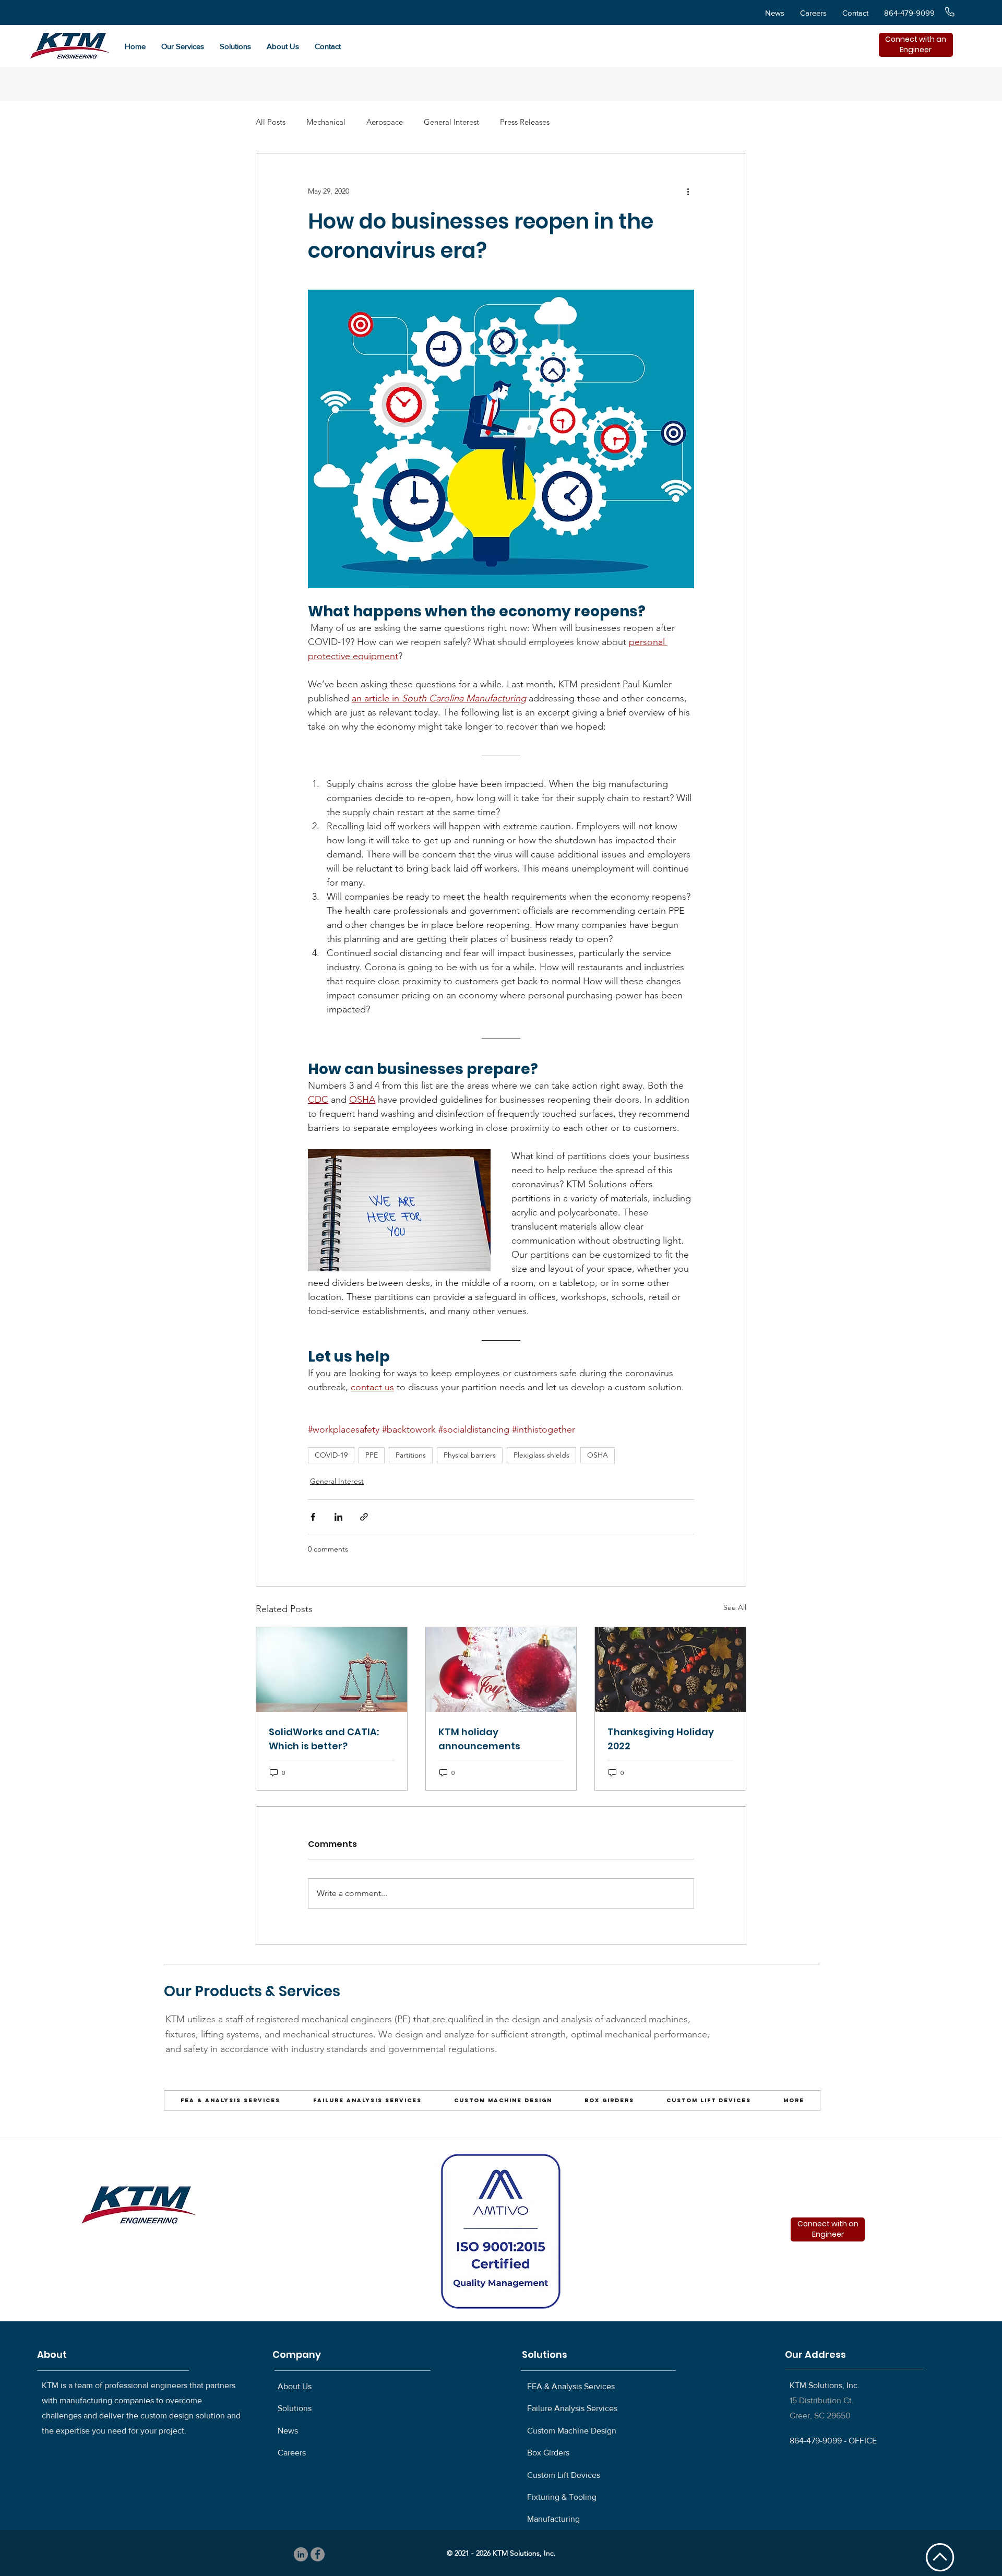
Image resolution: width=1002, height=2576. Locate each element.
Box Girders (548, 2453)
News (288, 2431)
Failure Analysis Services (572, 2408)
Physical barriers (470, 1455)
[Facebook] (318, 2554)
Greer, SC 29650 (820, 2416)
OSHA (598, 1455)
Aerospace (385, 122)
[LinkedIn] (301, 2554)
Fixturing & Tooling (562, 2497)
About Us (295, 2386)
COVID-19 (331, 1455)
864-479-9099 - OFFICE (833, 2441)
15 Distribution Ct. (822, 2400)
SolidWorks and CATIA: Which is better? (324, 1739)
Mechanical (326, 122)
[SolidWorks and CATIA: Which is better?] (332, 1669)
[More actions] (688, 191)
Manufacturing (553, 2519)
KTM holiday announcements (479, 1739)
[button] (183, 46)
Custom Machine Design (572, 2431)
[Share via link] (364, 1517)
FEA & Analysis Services (571, 2386)
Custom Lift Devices (564, 2475)
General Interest (451, 122)
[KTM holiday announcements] (501, 1669)
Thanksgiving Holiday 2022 (661, 1739)
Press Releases (525, 122)
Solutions (295, 2408)
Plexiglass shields (541, 1455)
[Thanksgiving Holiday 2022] (670, 1669)
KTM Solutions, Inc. (825, 2385)
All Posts (271, 122)
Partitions (411, 1455)
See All (735, 1607)
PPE (372, 1455)
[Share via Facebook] (313, 1517)
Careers (292, 2453)
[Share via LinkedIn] (338, 1517)
